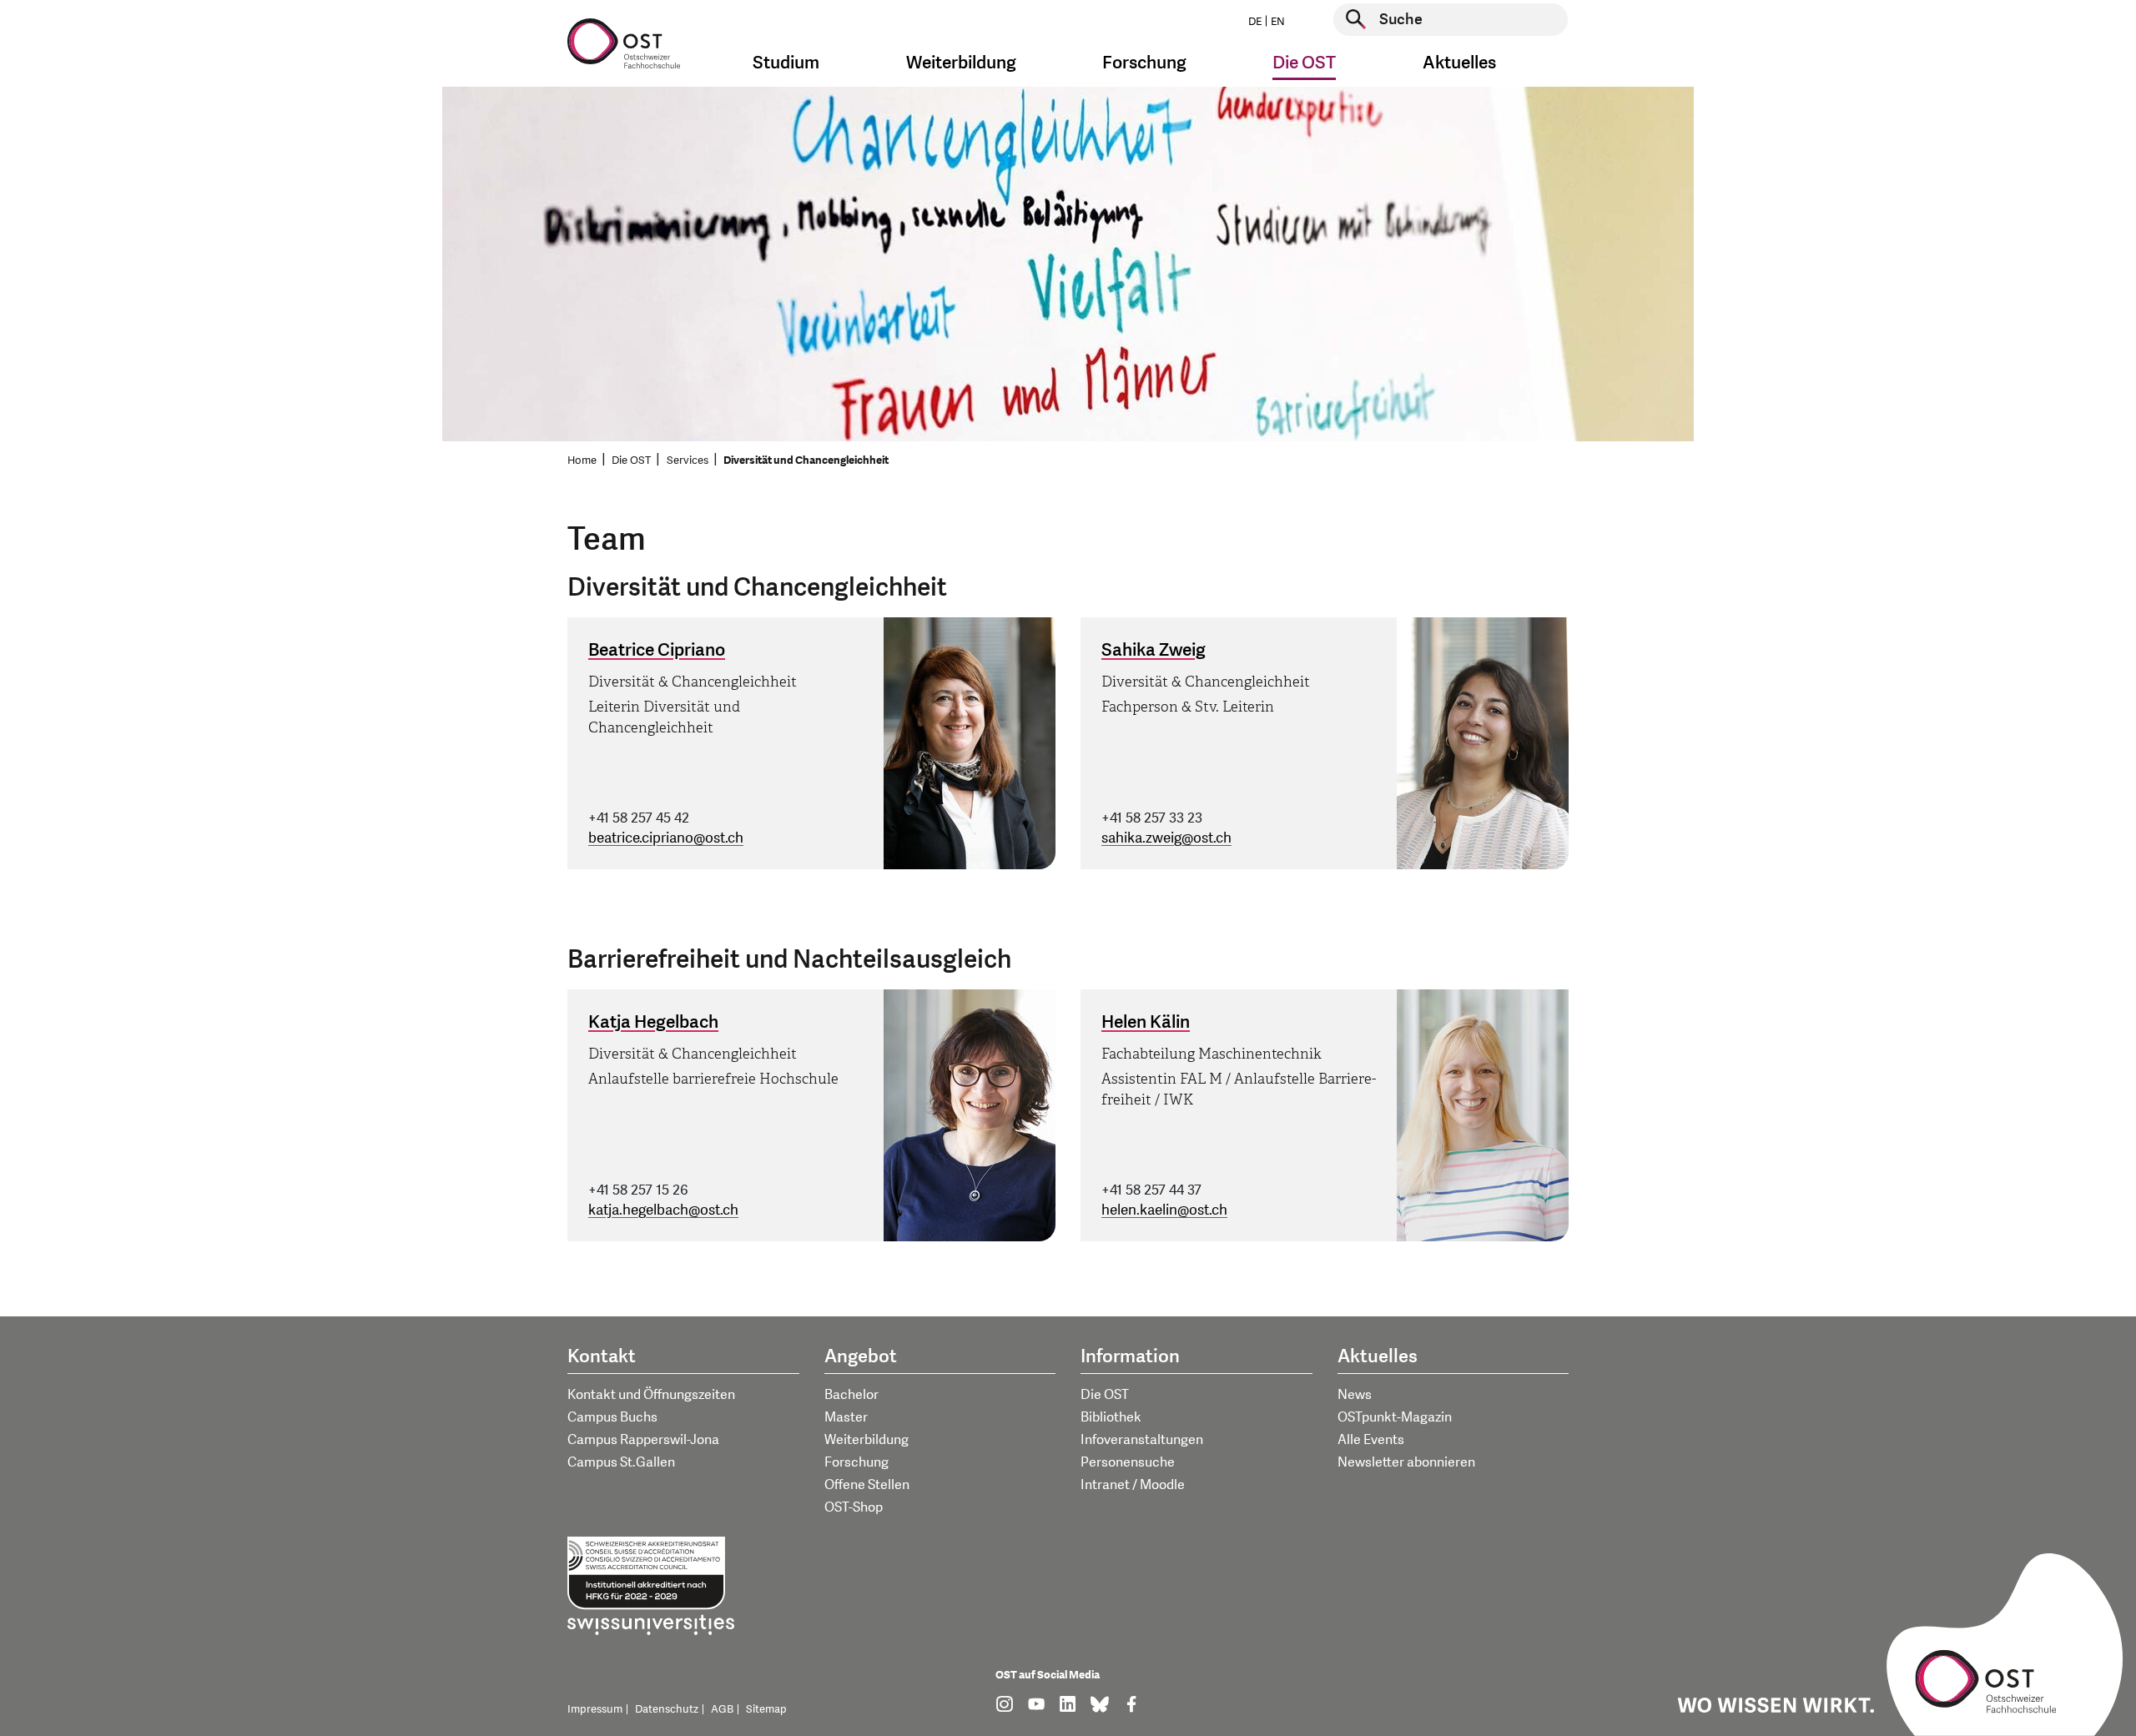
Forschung (856, 1462)
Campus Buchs (612, 1417)
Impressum (595, 1709)
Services (688, 460)
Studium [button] (786, 63)
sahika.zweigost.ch (1166, 838)
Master (846, 1417)
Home (582, 460)
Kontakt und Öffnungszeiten (651, 1395)
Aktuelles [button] (1459, 63)
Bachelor (851, 1395)
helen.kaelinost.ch (1164, 1210)
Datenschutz (667, 1709)
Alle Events (1371, 1440)
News (1355, 1395)
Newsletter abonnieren (1406, 1462)
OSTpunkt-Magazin (1395, 1417)
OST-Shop (854, 1507)
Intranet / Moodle (1133, 1485)
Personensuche (1128, 1462)
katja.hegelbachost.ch (663, 1210)
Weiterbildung (866, 1440)
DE (1255, 22)
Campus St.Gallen (621, 1462)
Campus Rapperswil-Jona (643, 1440)
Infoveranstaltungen (1142, 1440)
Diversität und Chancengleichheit (806, 460)
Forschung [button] (1144, 63)
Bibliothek (1111, 1417)
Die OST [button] (1304, 63)
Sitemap (766, 1709)
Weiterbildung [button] (961, 63)
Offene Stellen (867, 1485)
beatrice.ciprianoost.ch (666, 838)
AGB (722, 1709)
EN (1278, 22)
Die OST (631, 460)
